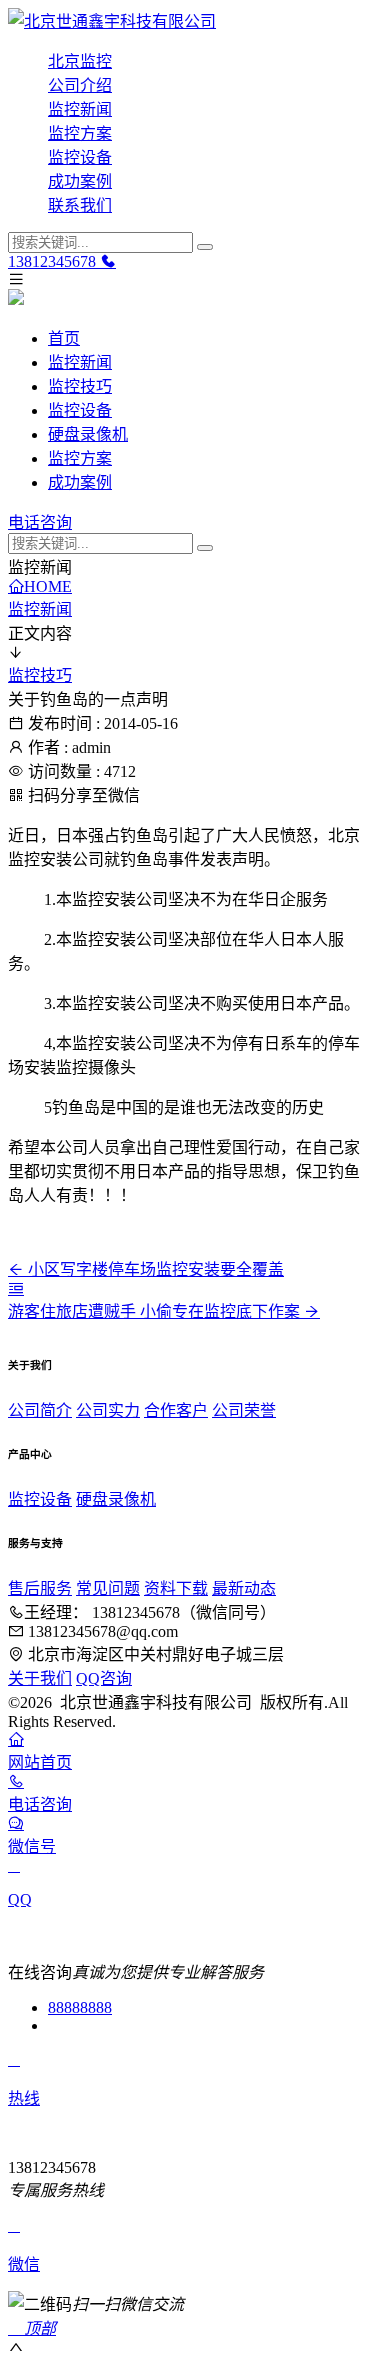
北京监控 (80, 61)
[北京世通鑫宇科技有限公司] (187, 20)
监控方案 (80, 133)
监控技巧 (80, 386)
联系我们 (80, 205)
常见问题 (108, 1588)
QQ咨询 (104, 1678)
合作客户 (176, 1410)
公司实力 (108, 1410)
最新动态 (244, 1588)
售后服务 (40, 1588)
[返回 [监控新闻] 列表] (16, 1288)
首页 (64, 338)
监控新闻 (80, 109)
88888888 (80, 2007)
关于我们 (40, 1678)
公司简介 (40, 1410)
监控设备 (80, 157)
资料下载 (176, 1588)
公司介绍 (80, 85)
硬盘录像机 (88, 434)
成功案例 (80, 181)
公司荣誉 (244, 1410)
